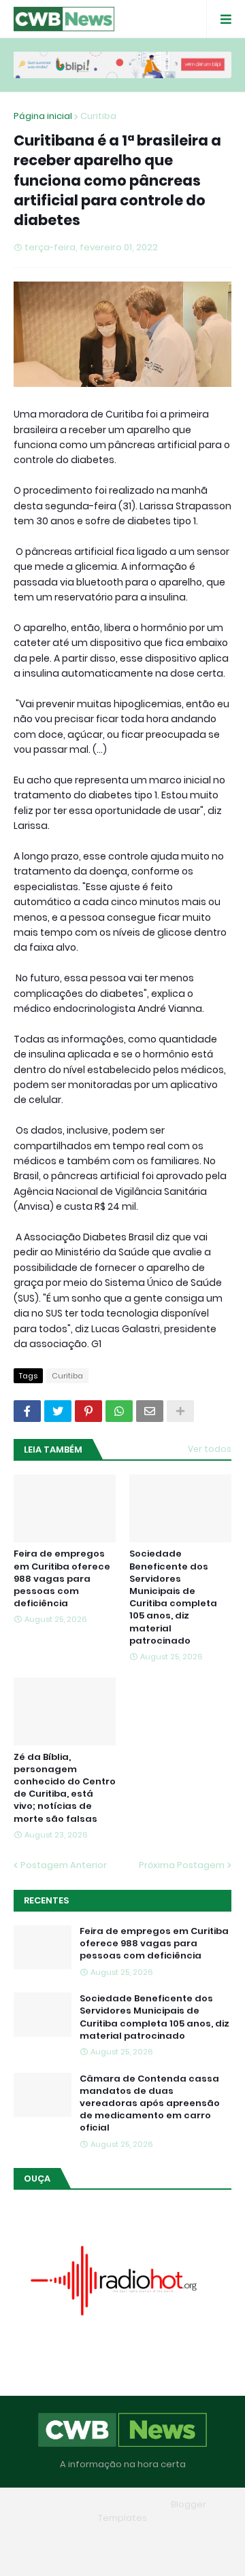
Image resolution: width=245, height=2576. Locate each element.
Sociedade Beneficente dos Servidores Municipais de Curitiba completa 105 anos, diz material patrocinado (173, 1597)
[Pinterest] (88, 1411)
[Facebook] (27, 1411)
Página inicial (43, 116)
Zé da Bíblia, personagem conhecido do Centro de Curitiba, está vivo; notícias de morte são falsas (65, 1788)
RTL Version (122, 2555)
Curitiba (98, 116)
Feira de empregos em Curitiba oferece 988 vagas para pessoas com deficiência (62, 1579)
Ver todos (210, 1449)
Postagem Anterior (64, 1865)
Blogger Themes (128, 2504)
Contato (183, 2538)
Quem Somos (117, 2538)
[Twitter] (58, 1411)
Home (57, 2538)
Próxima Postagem (182, 1865)
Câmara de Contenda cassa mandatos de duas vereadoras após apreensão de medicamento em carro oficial (150, 2104)
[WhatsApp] (119, 1411)
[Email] (150, 1411)
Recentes (46, 1900)
